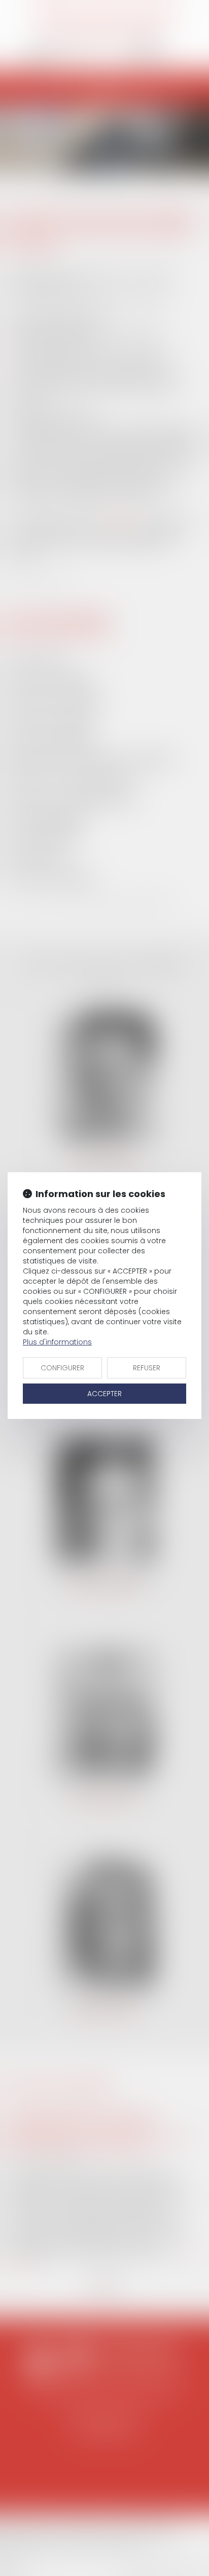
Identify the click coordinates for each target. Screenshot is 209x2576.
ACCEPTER (104, 1394)
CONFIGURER (62, 1368)
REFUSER (147, 1368)
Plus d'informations (57, 1342)
